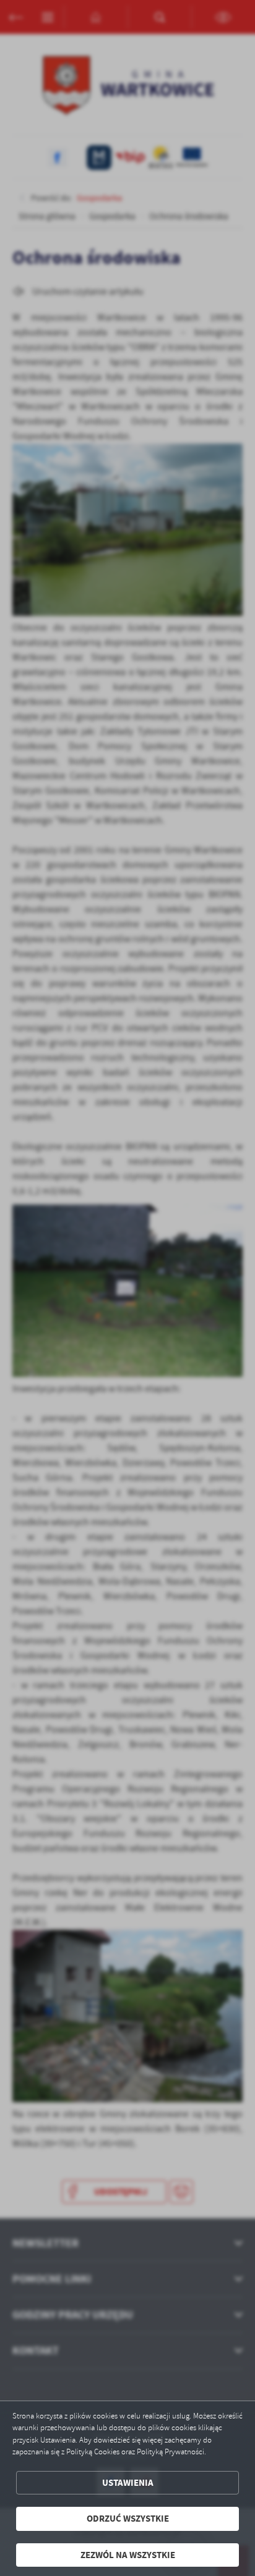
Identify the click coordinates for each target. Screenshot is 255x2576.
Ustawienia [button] (128, 2483)
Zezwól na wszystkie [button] (128, 2555)
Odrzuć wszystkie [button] (128, 2519)
